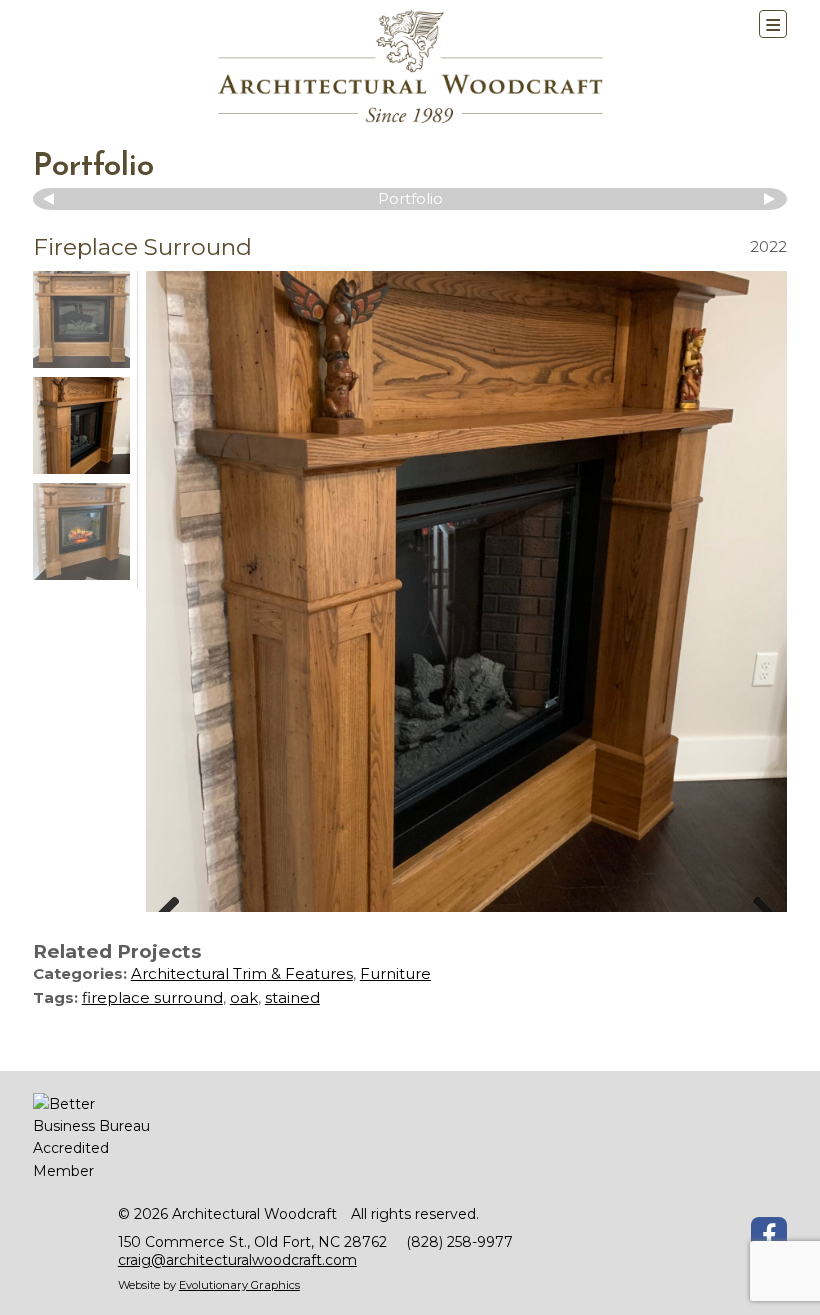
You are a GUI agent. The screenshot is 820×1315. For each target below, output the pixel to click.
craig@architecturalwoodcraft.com (237, 1260)
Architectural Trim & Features (242, 973)
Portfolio (93, 167)
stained (292, 997)
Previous (53, 199)
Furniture (395, 973)
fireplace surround (152, 997)
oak (244, 997)
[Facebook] (769, 1235)
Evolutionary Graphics (239, 1285)
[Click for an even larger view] (466, 591)
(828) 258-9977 (459, 1242)
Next (767, 199)
